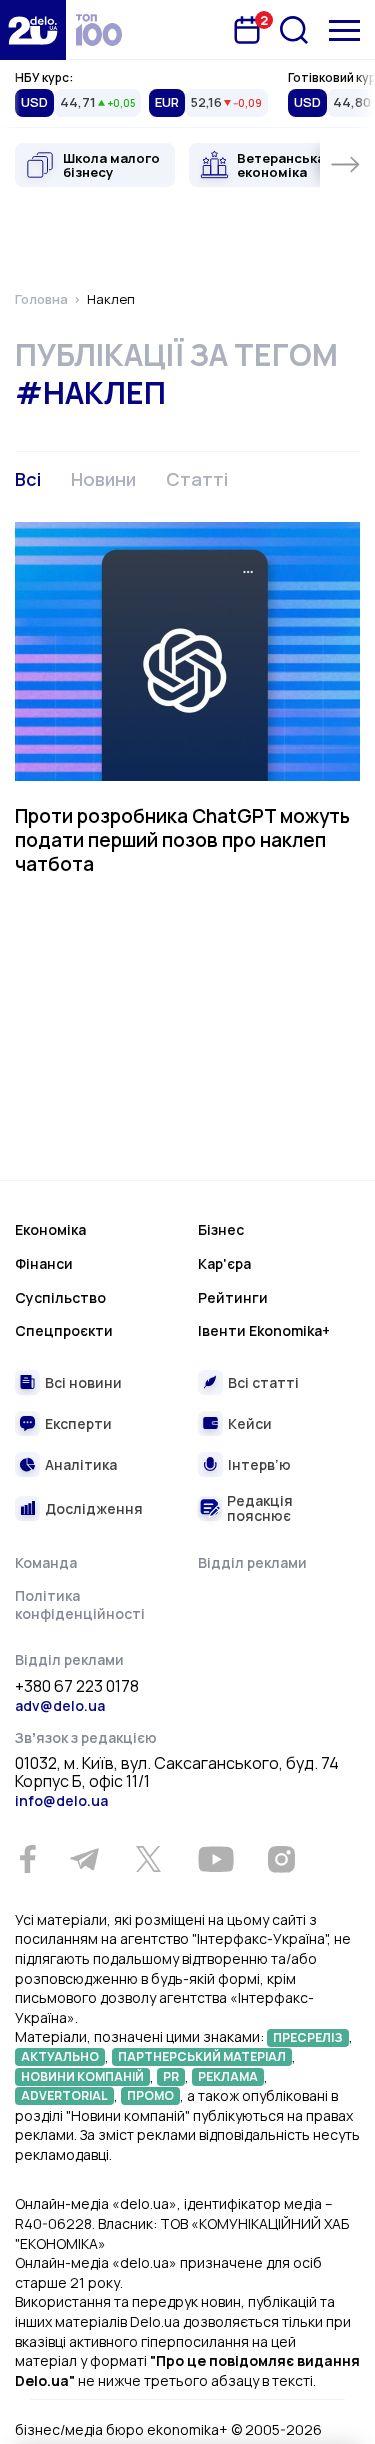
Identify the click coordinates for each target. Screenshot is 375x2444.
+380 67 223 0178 (77, 1687)
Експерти (78, 1423)
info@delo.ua (61, 1800)
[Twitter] (148, 1859)
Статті (197, 479)
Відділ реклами (252, 1562)
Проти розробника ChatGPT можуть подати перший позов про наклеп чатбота (182, 840)
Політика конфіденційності (80, 1604)
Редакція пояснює (260, 1508)
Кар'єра (224, 1263)
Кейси (250, 1423)
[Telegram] (84, 1859)
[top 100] (99, 30)
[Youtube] (215, 1859)
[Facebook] (27, 1859)
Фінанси (44, 1263)
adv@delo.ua (60, 1705)
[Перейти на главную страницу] (33, 30)
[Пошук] (294, 30)
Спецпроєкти (64, 1330)
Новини (103, 479)
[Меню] (344, 30)
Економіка (50, 1229)
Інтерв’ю (259, 1464)
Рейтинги (233, 1297)
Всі (28, 479)
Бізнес (221, 1229)
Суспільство (60, 1297)
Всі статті (263, 1382)
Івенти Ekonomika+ (264, 1330)
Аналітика (81, 1464)
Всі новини (83, 1382)
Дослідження (94, 1508)
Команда (46, 1562)
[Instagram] (281, 1859)
